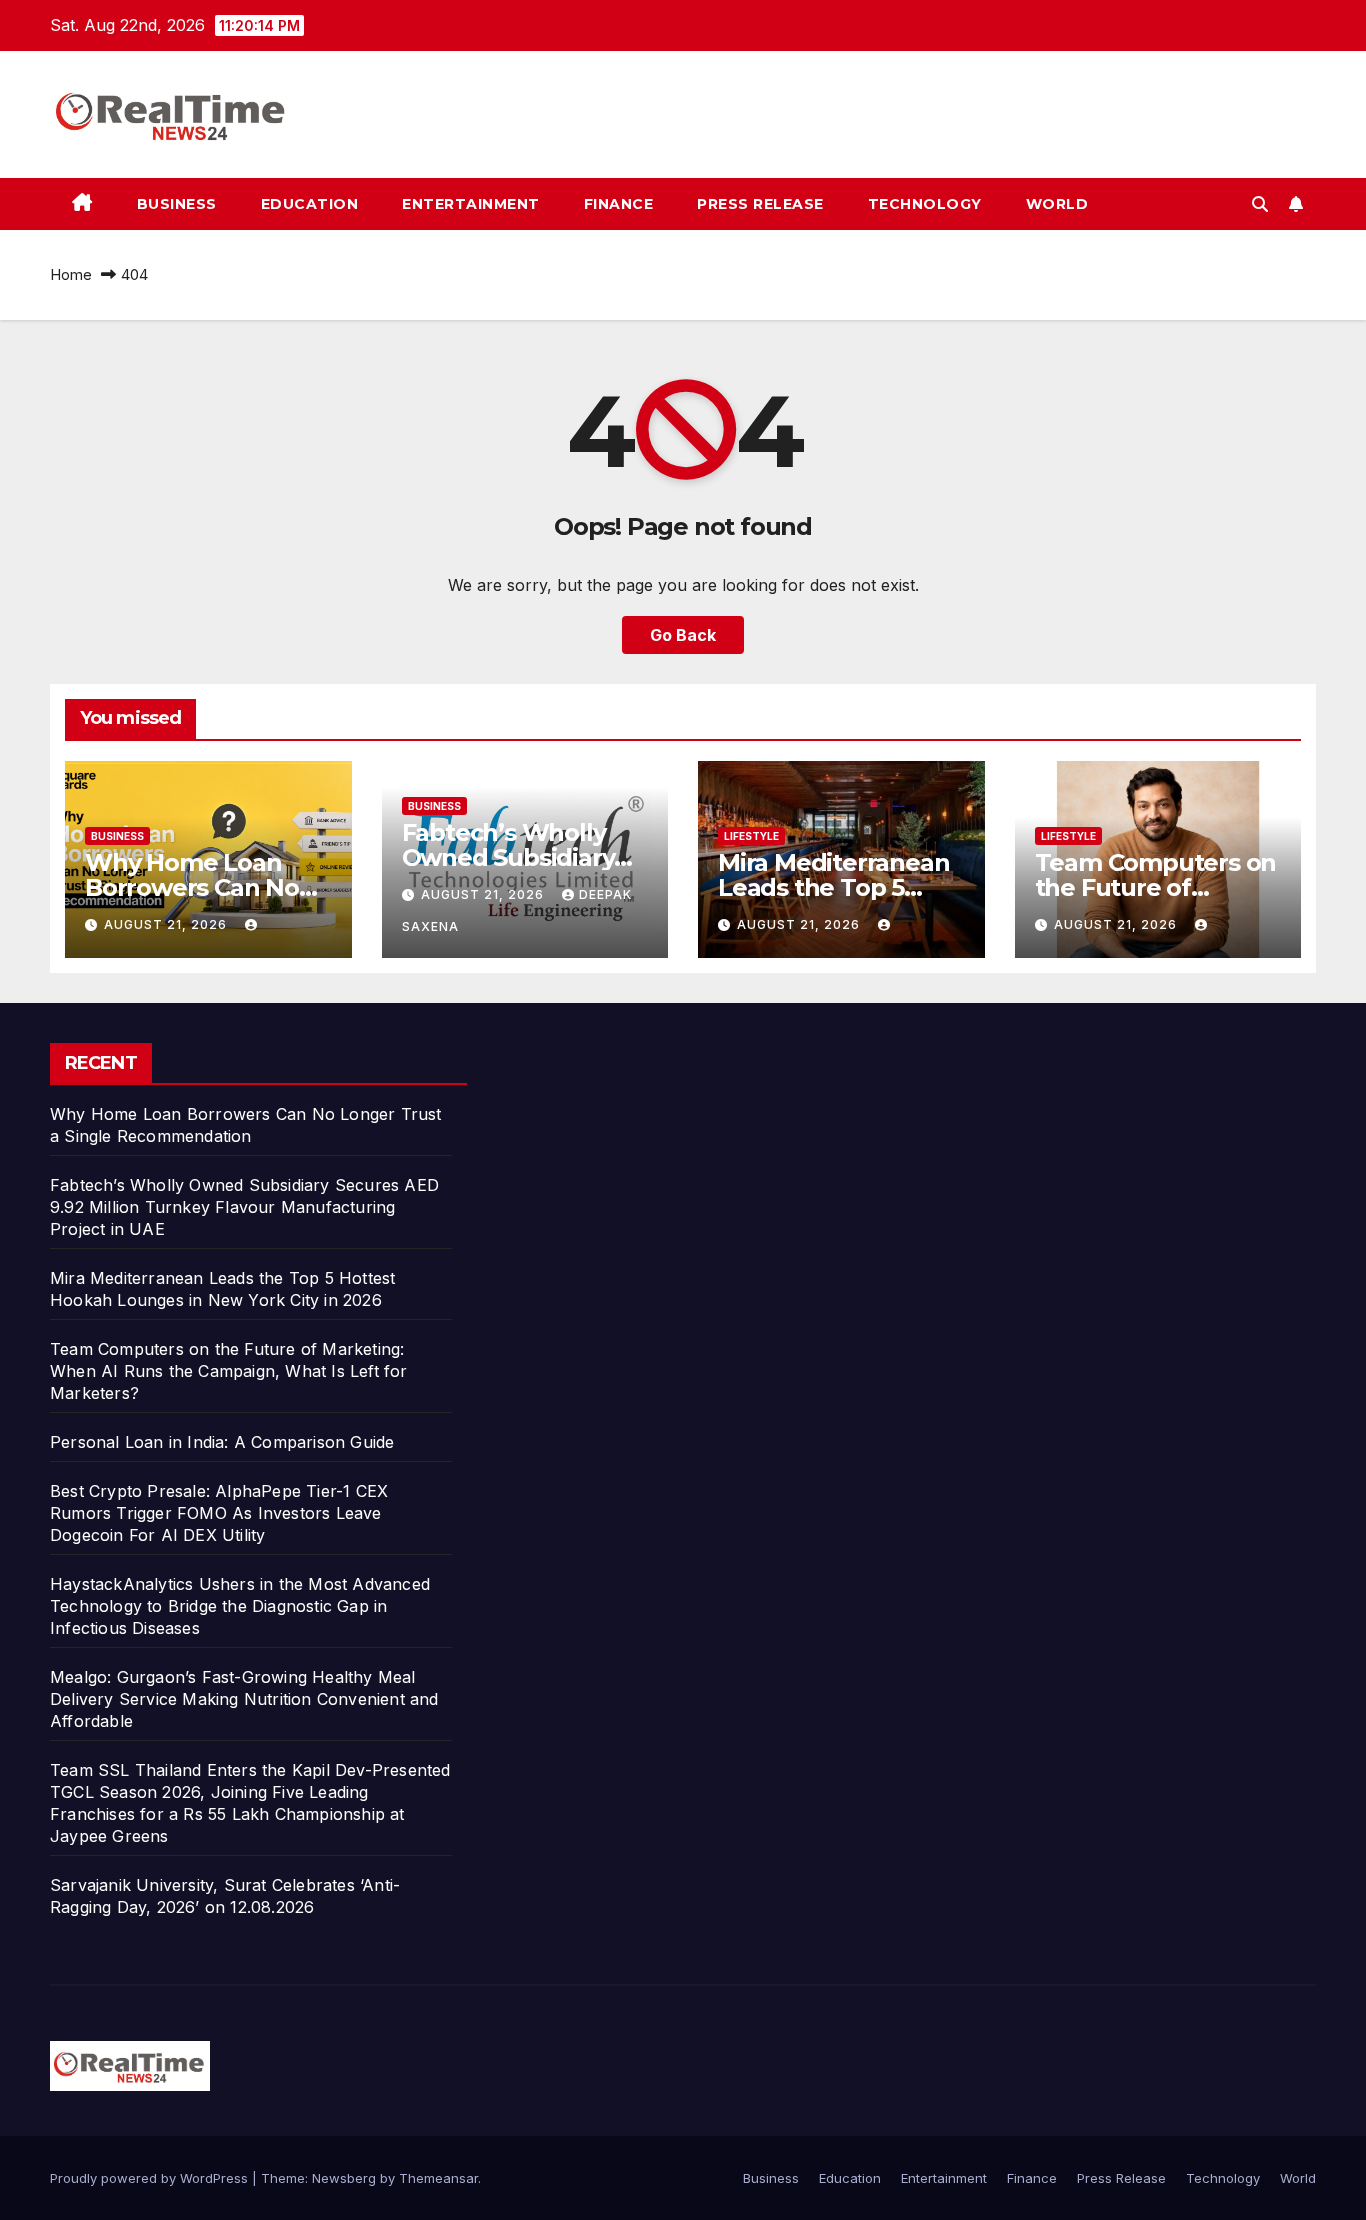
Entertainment (471, 204)
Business (177, 204)
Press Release (760, 204)
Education (310, 204)
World (1057, 204)
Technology (925, 204)
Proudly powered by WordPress (151, 2178)
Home (71, 274)
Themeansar (438, 2178)
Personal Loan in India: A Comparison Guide (225, 1442)
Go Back (683, 635)
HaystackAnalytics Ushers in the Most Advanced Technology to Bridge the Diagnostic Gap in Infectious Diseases (240, 1606)
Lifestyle (751, 836)
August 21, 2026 (167, 924)
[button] (1260, 204)
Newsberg (344, 2178)
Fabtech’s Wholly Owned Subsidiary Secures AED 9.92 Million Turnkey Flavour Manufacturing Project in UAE (244, 1207)
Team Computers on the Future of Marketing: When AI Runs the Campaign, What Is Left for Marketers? (229, 1371)
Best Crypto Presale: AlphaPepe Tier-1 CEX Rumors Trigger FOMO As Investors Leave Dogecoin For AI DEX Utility (219, 1513)
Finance (619, 204)
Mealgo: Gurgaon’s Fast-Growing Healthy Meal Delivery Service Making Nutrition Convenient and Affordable (244, 1699)
